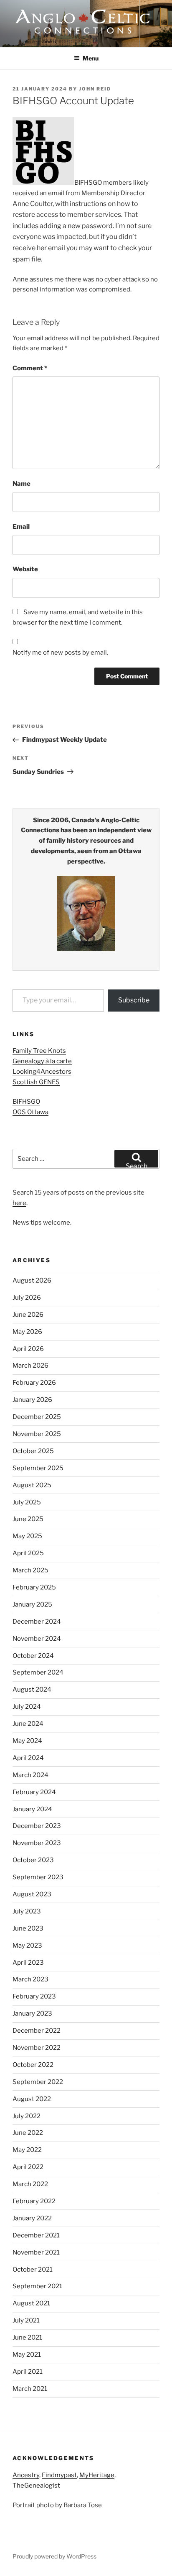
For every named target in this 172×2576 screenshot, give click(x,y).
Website (25, 569)
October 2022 (33, 2065)
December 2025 (37, 1417)
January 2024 (32, 1809)
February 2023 (34, 1996)
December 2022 (37, 2031)
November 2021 (36, 2252)
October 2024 (33, 1656)
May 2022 (27, 2150)
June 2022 (28, 2133)
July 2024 (27, 1707)
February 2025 (34, 1587)
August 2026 (32, 1280)
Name (21, 484)
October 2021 (33, 2270)
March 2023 (30, 1979)
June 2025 (28, 1519)
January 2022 (32, 2218)
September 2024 (38, 1672)
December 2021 (36, 2235)
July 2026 (27, 1298)
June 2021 (27, 2337)
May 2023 (27, 1946)
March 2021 (30, 2389)
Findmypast (59, 2475)
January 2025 (32, 1604)
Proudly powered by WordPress (54, 2556)
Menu (91, 58)
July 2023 (27, 1911)
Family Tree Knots (39, 1051)
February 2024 (34, 1792)
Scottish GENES (36, 1082)
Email (21, 527)
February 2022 (34, 2201)
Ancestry (26, 2475)
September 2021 (37, 2286)
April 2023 (28, 1963)
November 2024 (37, 1639)
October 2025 (33, 1451)
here (19, 1203)
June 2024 (28, 1724)
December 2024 (37, 1622)
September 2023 (38, 1877)
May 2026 (27, 1332)
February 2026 (34, 1383)
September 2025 (38, 1468)
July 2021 (26, 2320)
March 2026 (30, 1366)
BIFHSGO (26, 1102)
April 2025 (28, 1553)
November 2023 (37, 1843)
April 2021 (28, 2372)
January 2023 (32, 2014)
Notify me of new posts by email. (60, 653)
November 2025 (37, 1434)
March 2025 (30, 1570)
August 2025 (32, 1485)
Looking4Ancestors (42, 1072)
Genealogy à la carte (42, 1061)
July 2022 (27, 2116)
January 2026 (32, 1400)
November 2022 (37, 2048)
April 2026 (28, 1349)
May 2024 (27, 1741)
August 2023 (32, 1894)
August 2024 (32, 1690)
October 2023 (33, 1860)
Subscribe (134, 1000)
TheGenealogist (36, 2486)
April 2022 (28, 2167)
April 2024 (28, 1758)
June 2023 (28, 1928)
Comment (30, 368)
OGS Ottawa (30, 1112)
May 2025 (27, 1536)
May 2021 (27, 2355)
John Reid (95, 89)
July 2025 (27, 1502)
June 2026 (28, 1315)
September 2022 (38, 2082)
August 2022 (32, 2099)
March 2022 (30, 2184)
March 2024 (30, 1775)
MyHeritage (97, 2475)
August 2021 (31, 2303)
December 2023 (37, 1826)
